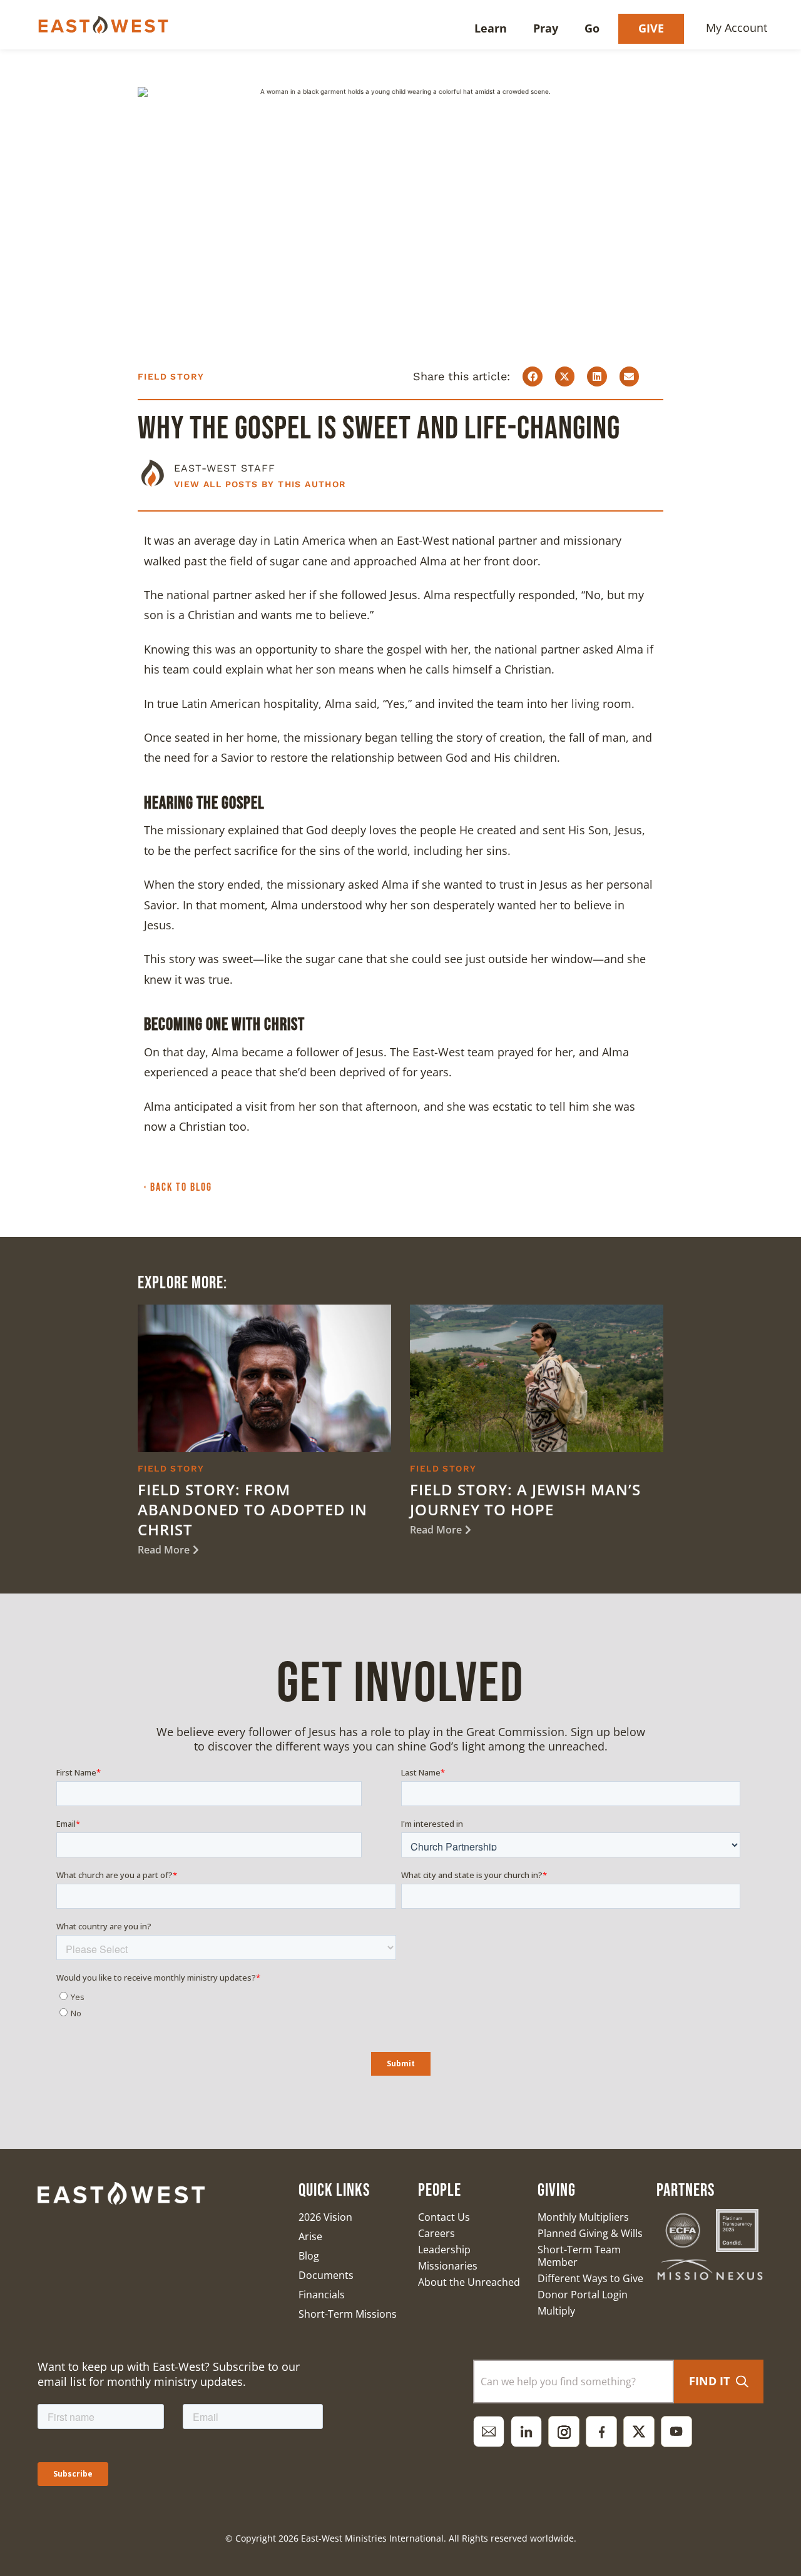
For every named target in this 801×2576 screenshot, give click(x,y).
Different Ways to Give (590, 2278)
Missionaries (448, 2266)
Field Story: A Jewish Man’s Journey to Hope (525, 1499)
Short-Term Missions (348, 2314)
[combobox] (574, 2382)
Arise (310, 2236)
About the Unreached (469, 2282)
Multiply (556, 2311)
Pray (546, 28)
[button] (533, 376)
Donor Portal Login (583, 2295)
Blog (309, 2256)
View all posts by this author (260, 484)
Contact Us (444, 2217)
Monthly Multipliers (583, 2217)
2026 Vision (325, 2217)
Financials (322, 2295)
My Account (737, 28)
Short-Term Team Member (579, 2256)
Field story (171, 376)
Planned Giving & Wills (590, 2233)
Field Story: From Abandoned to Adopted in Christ (253, 1509)
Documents (326, 2275)
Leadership (444, 2250)
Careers (436, 2233)
